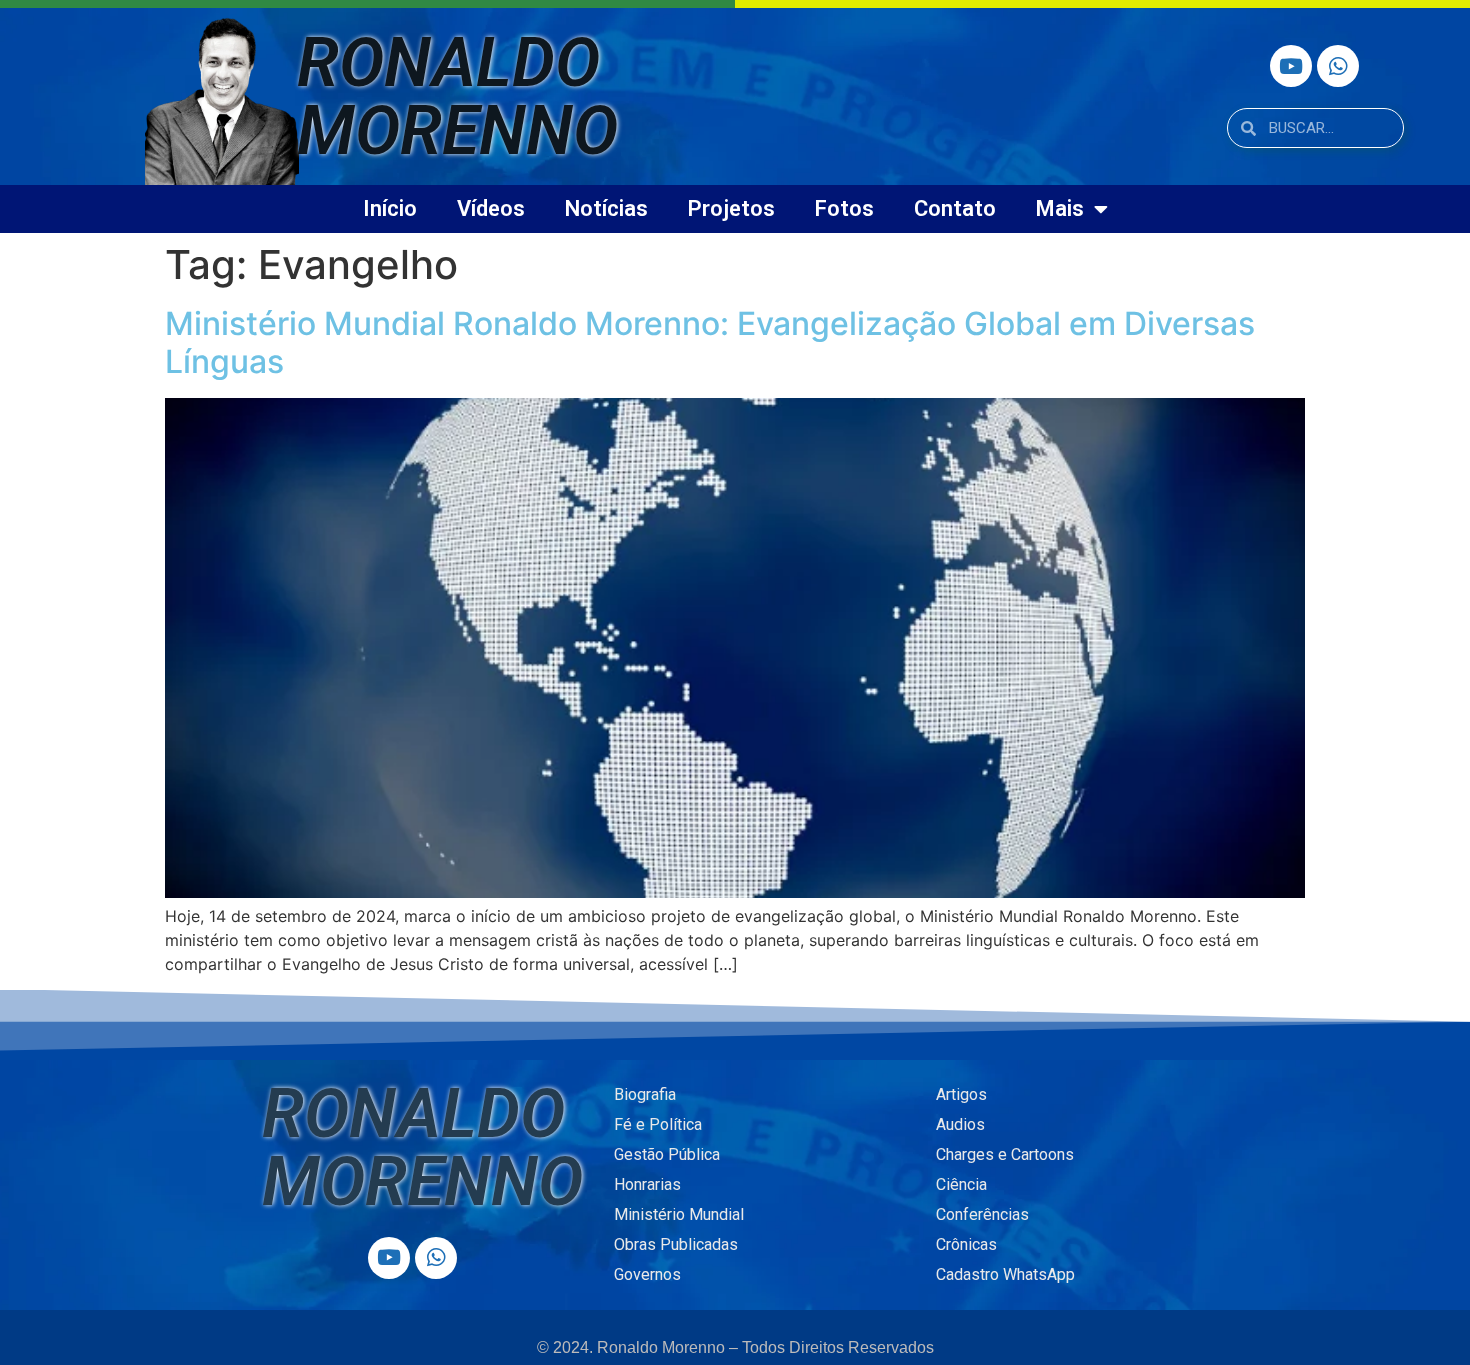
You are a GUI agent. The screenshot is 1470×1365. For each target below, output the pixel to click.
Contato (955, 208)
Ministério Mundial (679, 1214)
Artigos (961, 1094)
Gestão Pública (667, 1154)
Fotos (844, 208)
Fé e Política (658, 1124)
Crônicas (966, 1244)
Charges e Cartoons (1005, 1154)
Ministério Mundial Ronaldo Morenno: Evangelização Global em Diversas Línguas (710, 342)
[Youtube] (1291, 66)
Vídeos (491, 208)
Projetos (731, 208)
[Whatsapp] (1338, 66)
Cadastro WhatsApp (1005, 1274)
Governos (647, 1274)
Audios (960, 1124)
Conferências (982, 1214)
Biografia (645, 1094)
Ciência (961, 1184)
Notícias (606, 208)
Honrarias (647, 1184)
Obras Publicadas (676, 1244)
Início (390, 208)
